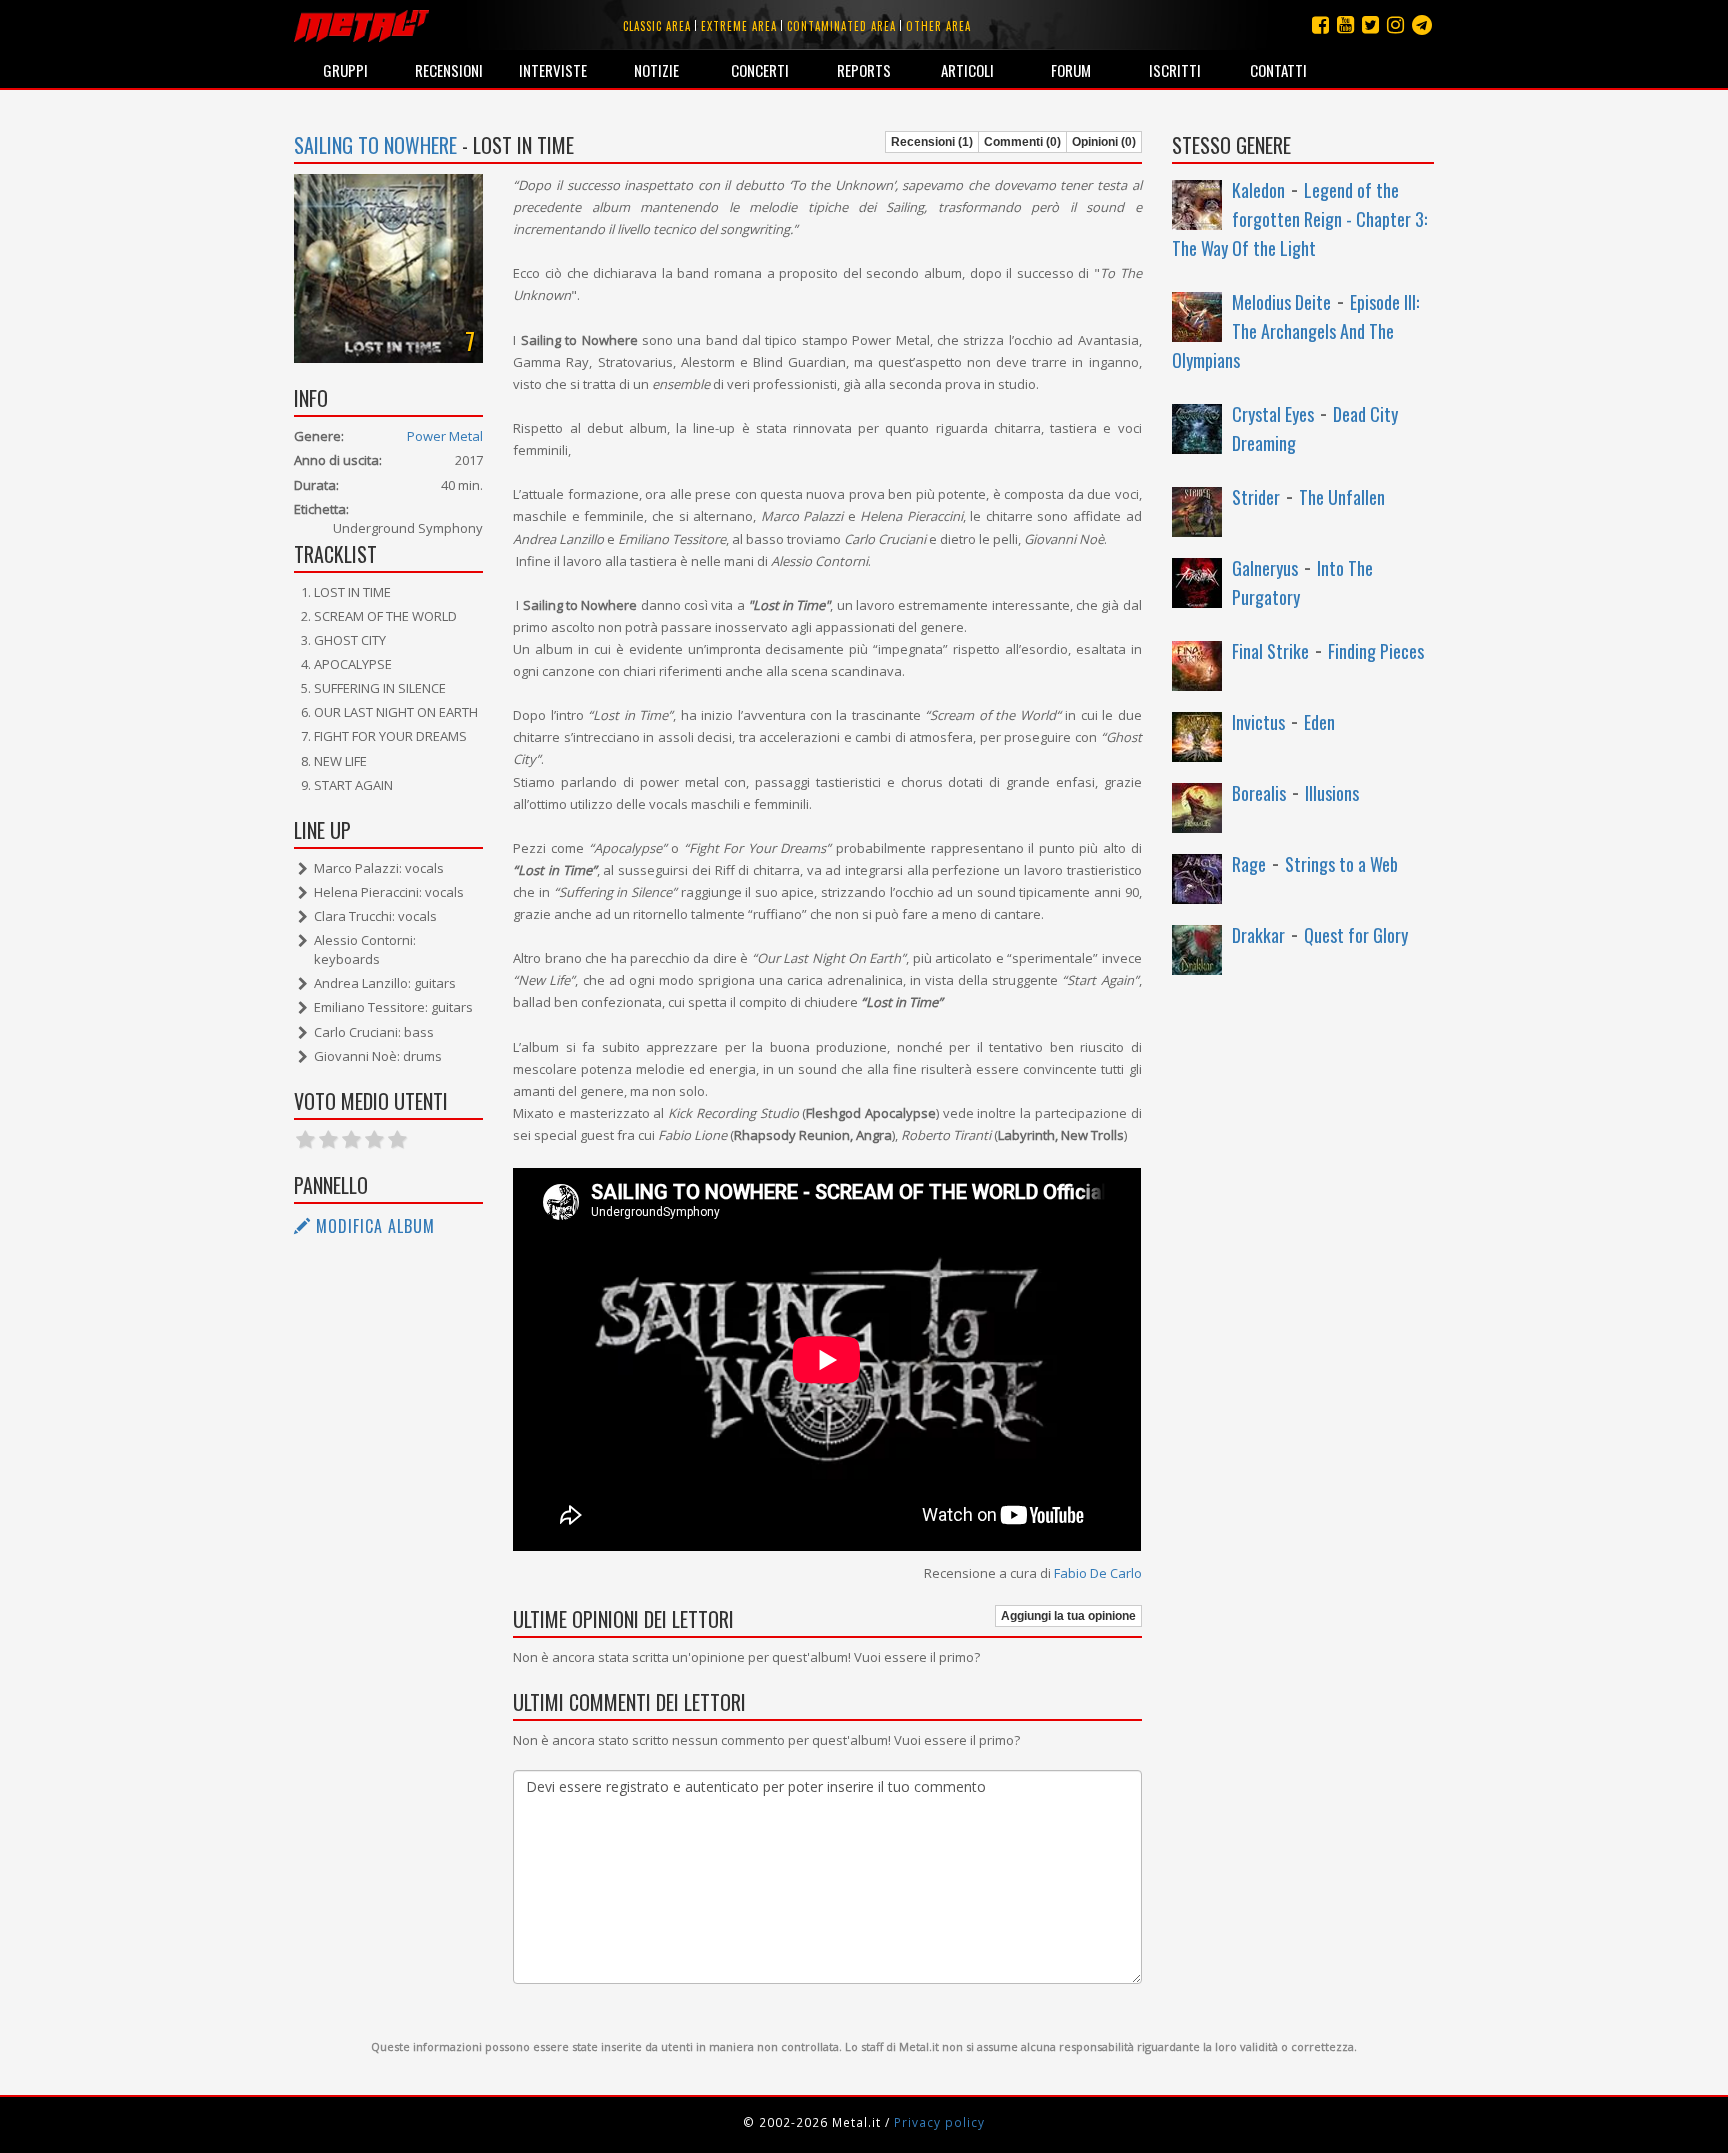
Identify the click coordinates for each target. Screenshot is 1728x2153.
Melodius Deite (1281, 302)
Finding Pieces (1376, 651)
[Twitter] (1370, 24)
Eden (1319, 722)
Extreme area (739, 26)
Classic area (657, 26)
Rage (1249, 864)
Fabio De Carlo (1098, 1573)
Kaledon (1258, 190)
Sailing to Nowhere (375, 145)
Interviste (553, 70)
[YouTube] (1345, 24)
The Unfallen (1342, 497)
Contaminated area (841, 26)
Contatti (1278, 70)
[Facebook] (1320, 24)
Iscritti (1175, 70)
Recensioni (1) (932, 142)
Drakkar (1258, 935)
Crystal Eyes (1273, 414)
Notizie (656, 70)
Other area (938, 26)
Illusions (1332, 793)
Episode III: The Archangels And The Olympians (1295, 331)
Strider (1256, 497)
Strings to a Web (1341, 864)
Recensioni (449, 70)
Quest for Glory (1356, 935)
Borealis (1259, 793)
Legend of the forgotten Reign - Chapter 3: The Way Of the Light (1299, 219)
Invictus (1258, 722)
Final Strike (1270, 651)
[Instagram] (1422, 24)
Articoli (967, 70)
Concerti (760, 70)
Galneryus (1265, 568)
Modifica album (373, 1226)
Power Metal (445, 436)
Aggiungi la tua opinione (1068, 1616)
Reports (864, 70)
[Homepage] (361, 25)
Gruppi (345, 70)
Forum (1071, 70)
